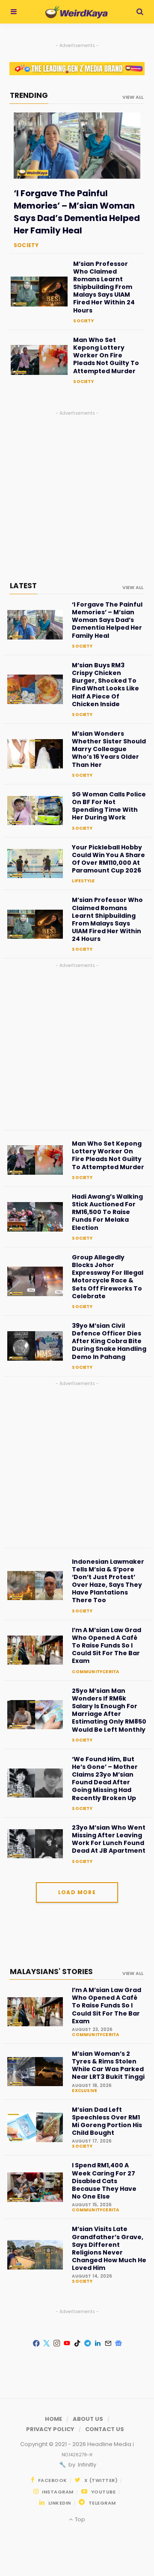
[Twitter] (46, 2343)
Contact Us (105, 2429)
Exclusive (84, 2091)
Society (26, 245)
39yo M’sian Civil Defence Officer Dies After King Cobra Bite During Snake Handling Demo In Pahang (109, 1341)
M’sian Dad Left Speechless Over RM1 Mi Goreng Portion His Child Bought (107, 2121)
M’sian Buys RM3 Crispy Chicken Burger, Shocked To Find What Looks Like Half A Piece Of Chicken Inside (105, 685)
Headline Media (110, 2444)
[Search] (140, 12)
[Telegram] (87, 2343)
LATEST (23, 586)
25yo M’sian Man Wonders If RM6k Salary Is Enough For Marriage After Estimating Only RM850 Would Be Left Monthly (109, 1710)
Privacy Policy (50, 2429)
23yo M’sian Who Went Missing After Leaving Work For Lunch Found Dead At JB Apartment (109, 1839)
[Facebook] (36, 2343)
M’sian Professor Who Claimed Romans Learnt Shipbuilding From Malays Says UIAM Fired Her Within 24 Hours (104, 287)
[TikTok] (77, 2343)
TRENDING (29, 95)
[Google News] (118, 2343)
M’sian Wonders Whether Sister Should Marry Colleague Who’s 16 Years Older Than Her (109, 749)
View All (133, 1973)
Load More (77, 1892)
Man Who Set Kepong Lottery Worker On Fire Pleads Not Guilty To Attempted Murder (106, 355)
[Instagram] (56, 2343)
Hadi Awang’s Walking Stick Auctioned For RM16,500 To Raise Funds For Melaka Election (107, 1212)
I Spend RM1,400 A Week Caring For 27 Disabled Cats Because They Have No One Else (104, 2181)
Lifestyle (83, 881)
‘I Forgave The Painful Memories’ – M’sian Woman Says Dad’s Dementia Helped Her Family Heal (77, 212)
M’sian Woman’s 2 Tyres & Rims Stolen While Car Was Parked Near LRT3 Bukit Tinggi (108, 2065)
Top (79, 2519)
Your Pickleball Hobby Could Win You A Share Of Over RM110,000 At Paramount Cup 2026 (108, 859)
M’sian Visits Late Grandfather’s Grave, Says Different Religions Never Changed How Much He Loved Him (109, 2248)
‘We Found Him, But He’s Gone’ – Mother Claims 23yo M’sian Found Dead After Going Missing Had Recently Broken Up (105, 1779)
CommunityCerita (95, 1672)
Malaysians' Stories (51, 1972)
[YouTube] (67, 2343)
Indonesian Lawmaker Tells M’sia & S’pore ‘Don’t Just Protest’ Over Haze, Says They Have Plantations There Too (108, 1581)
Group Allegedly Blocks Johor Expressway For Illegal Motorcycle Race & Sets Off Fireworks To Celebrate (108, 1277)
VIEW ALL (133, 97)
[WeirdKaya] (76, 12)
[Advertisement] (77, 494)
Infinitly (86, 2465)
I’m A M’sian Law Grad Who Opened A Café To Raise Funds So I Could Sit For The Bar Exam (107, 1646)
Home (53, 2419)
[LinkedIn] (98, 2343)
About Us (88, 2419)
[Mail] (108, 2343)
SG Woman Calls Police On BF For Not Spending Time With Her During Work (109, 806)
